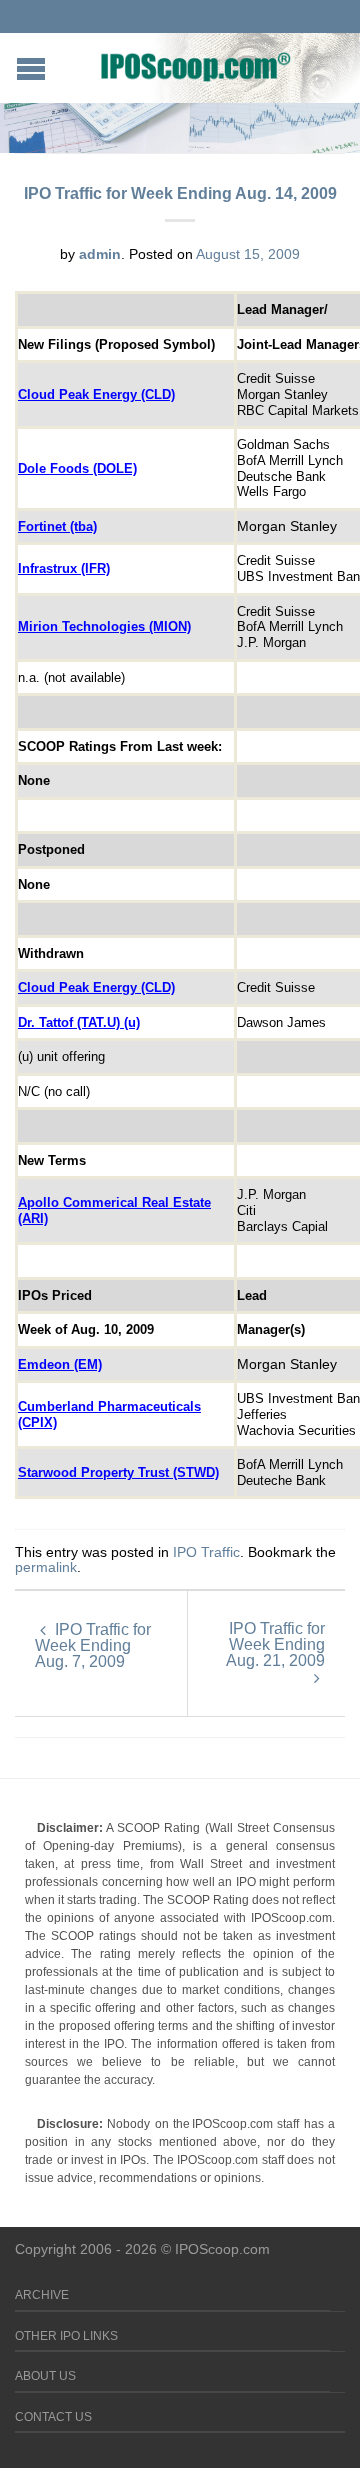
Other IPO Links (66, 2336)
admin (100, 254)
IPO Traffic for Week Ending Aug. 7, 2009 (93, 1645)
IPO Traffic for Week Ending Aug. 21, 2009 (275, 1644)
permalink (46, 1567)
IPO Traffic (206, 1552)
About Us (45, 2376)
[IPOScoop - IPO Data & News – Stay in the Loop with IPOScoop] (196, 66)
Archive (42, 2295)
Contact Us (53, 2417)
